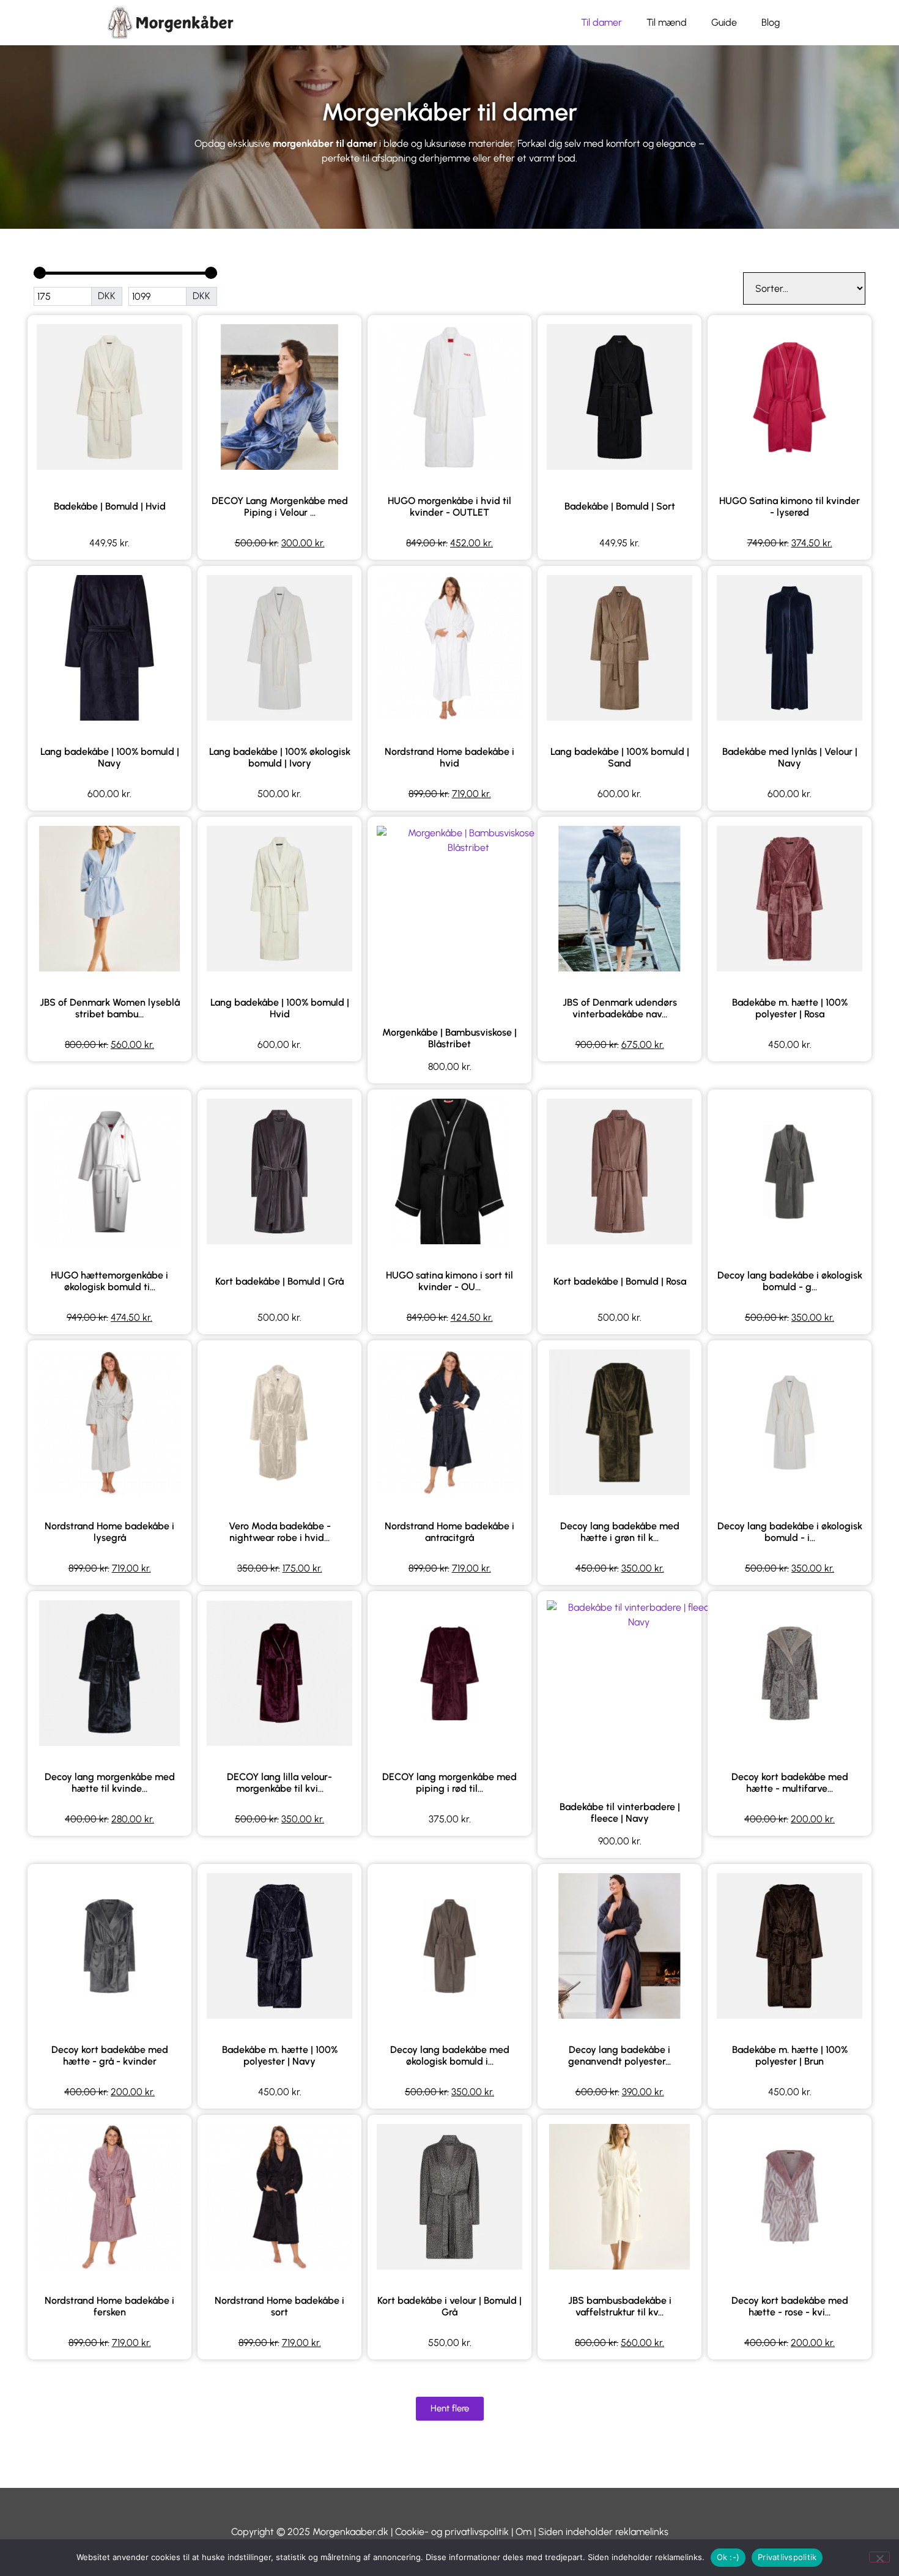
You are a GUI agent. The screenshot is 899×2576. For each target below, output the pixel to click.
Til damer (601, 22)
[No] (879, 2557)
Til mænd (667, 22)
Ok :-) (728, 2557)
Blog (771, 22)
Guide (724, 22)
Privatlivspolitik (787, 2557)
